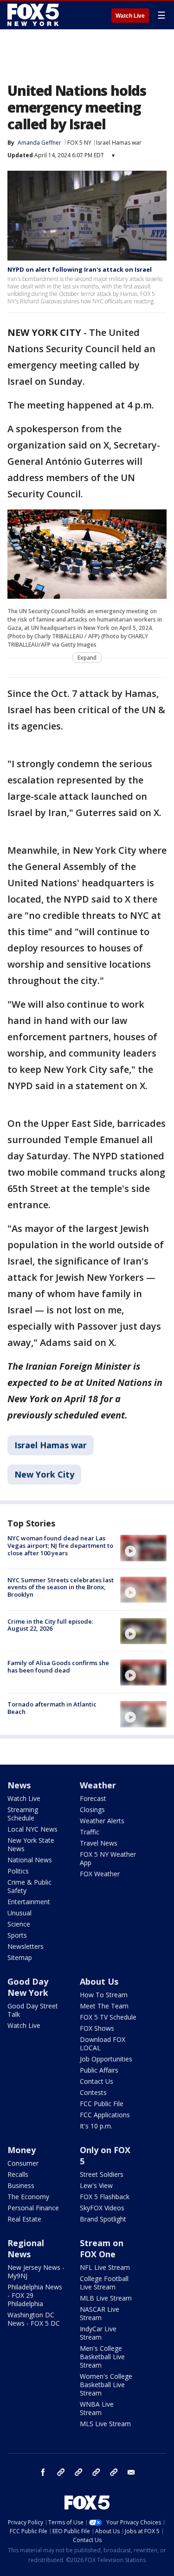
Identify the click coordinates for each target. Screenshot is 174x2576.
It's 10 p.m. (96, 2126)
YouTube (96, 2472)
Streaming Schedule (23, 1814)
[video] (143, 1548)
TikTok (78, 2472)
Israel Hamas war (119, 143)
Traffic (90, 1832)
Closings (92, 1810)
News (19, 1785)
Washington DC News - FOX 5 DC (34, 2319)
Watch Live (130, 16)
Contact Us (97, 2081)
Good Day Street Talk (33, 2010)
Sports (17, 1935)
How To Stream (104, 1995)
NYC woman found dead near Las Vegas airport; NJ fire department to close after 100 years (60, 1545)
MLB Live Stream (106, 2298)
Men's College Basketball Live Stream (102, 2357)
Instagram (61, 2472)
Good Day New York (28, 1987)
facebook (43, 2472)
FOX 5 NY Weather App (108, 1858)
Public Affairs (99, 2070)
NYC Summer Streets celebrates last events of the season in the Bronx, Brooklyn (61, 1587)
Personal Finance (33, 2208)
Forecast (93, 1798)
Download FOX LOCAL (103, 2044)
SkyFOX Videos (102, 2208)
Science (19, 1924)
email (131, 2472)
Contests (93, 2092)
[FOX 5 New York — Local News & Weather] (34, 15)
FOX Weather (100, 1874)
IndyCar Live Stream (98, 2333)
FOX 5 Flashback (105, 2197)
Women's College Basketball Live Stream (106, 2385)
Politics (18, 1871)
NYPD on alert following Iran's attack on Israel (80, 269)
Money (22, 2150)
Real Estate (24, 2219)
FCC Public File (102, 2104)
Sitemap (20, 1957)
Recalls (18, 2174)
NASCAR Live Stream (100, 2313)
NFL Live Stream (105, 2267)
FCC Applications (105, 2115)
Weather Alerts (102, 1821)
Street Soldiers (102, 2174)
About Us (99, 1981)
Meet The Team (104, 2006)
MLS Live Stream (105, 2424)
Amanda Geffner (39, 143)
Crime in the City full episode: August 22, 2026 (50, 1625)
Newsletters (26, 1946)
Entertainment (29, 1902)
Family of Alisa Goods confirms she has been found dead (58, 1666)
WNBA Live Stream (97, 2408)
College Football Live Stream (104, 2283)
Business (21, 2185)
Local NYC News (32, 1829)
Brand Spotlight (103, 2219)
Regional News (26, 2248)
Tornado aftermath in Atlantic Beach (52, 1708)
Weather (98, 1785)
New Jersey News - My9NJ (36, 2272)
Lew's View (96, 2185)
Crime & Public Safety (29, 1886)
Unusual (19, 1913)
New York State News (31, 1844)
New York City (44, 1474)
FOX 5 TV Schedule (108, 2017)
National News (30, 1860)
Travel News (99, 1843)
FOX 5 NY (79, 143)
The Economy (28, 2197)
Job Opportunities (106, 2059)
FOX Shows (97, 2028)
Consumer (23, 2163)
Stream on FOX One (102, 2248)
